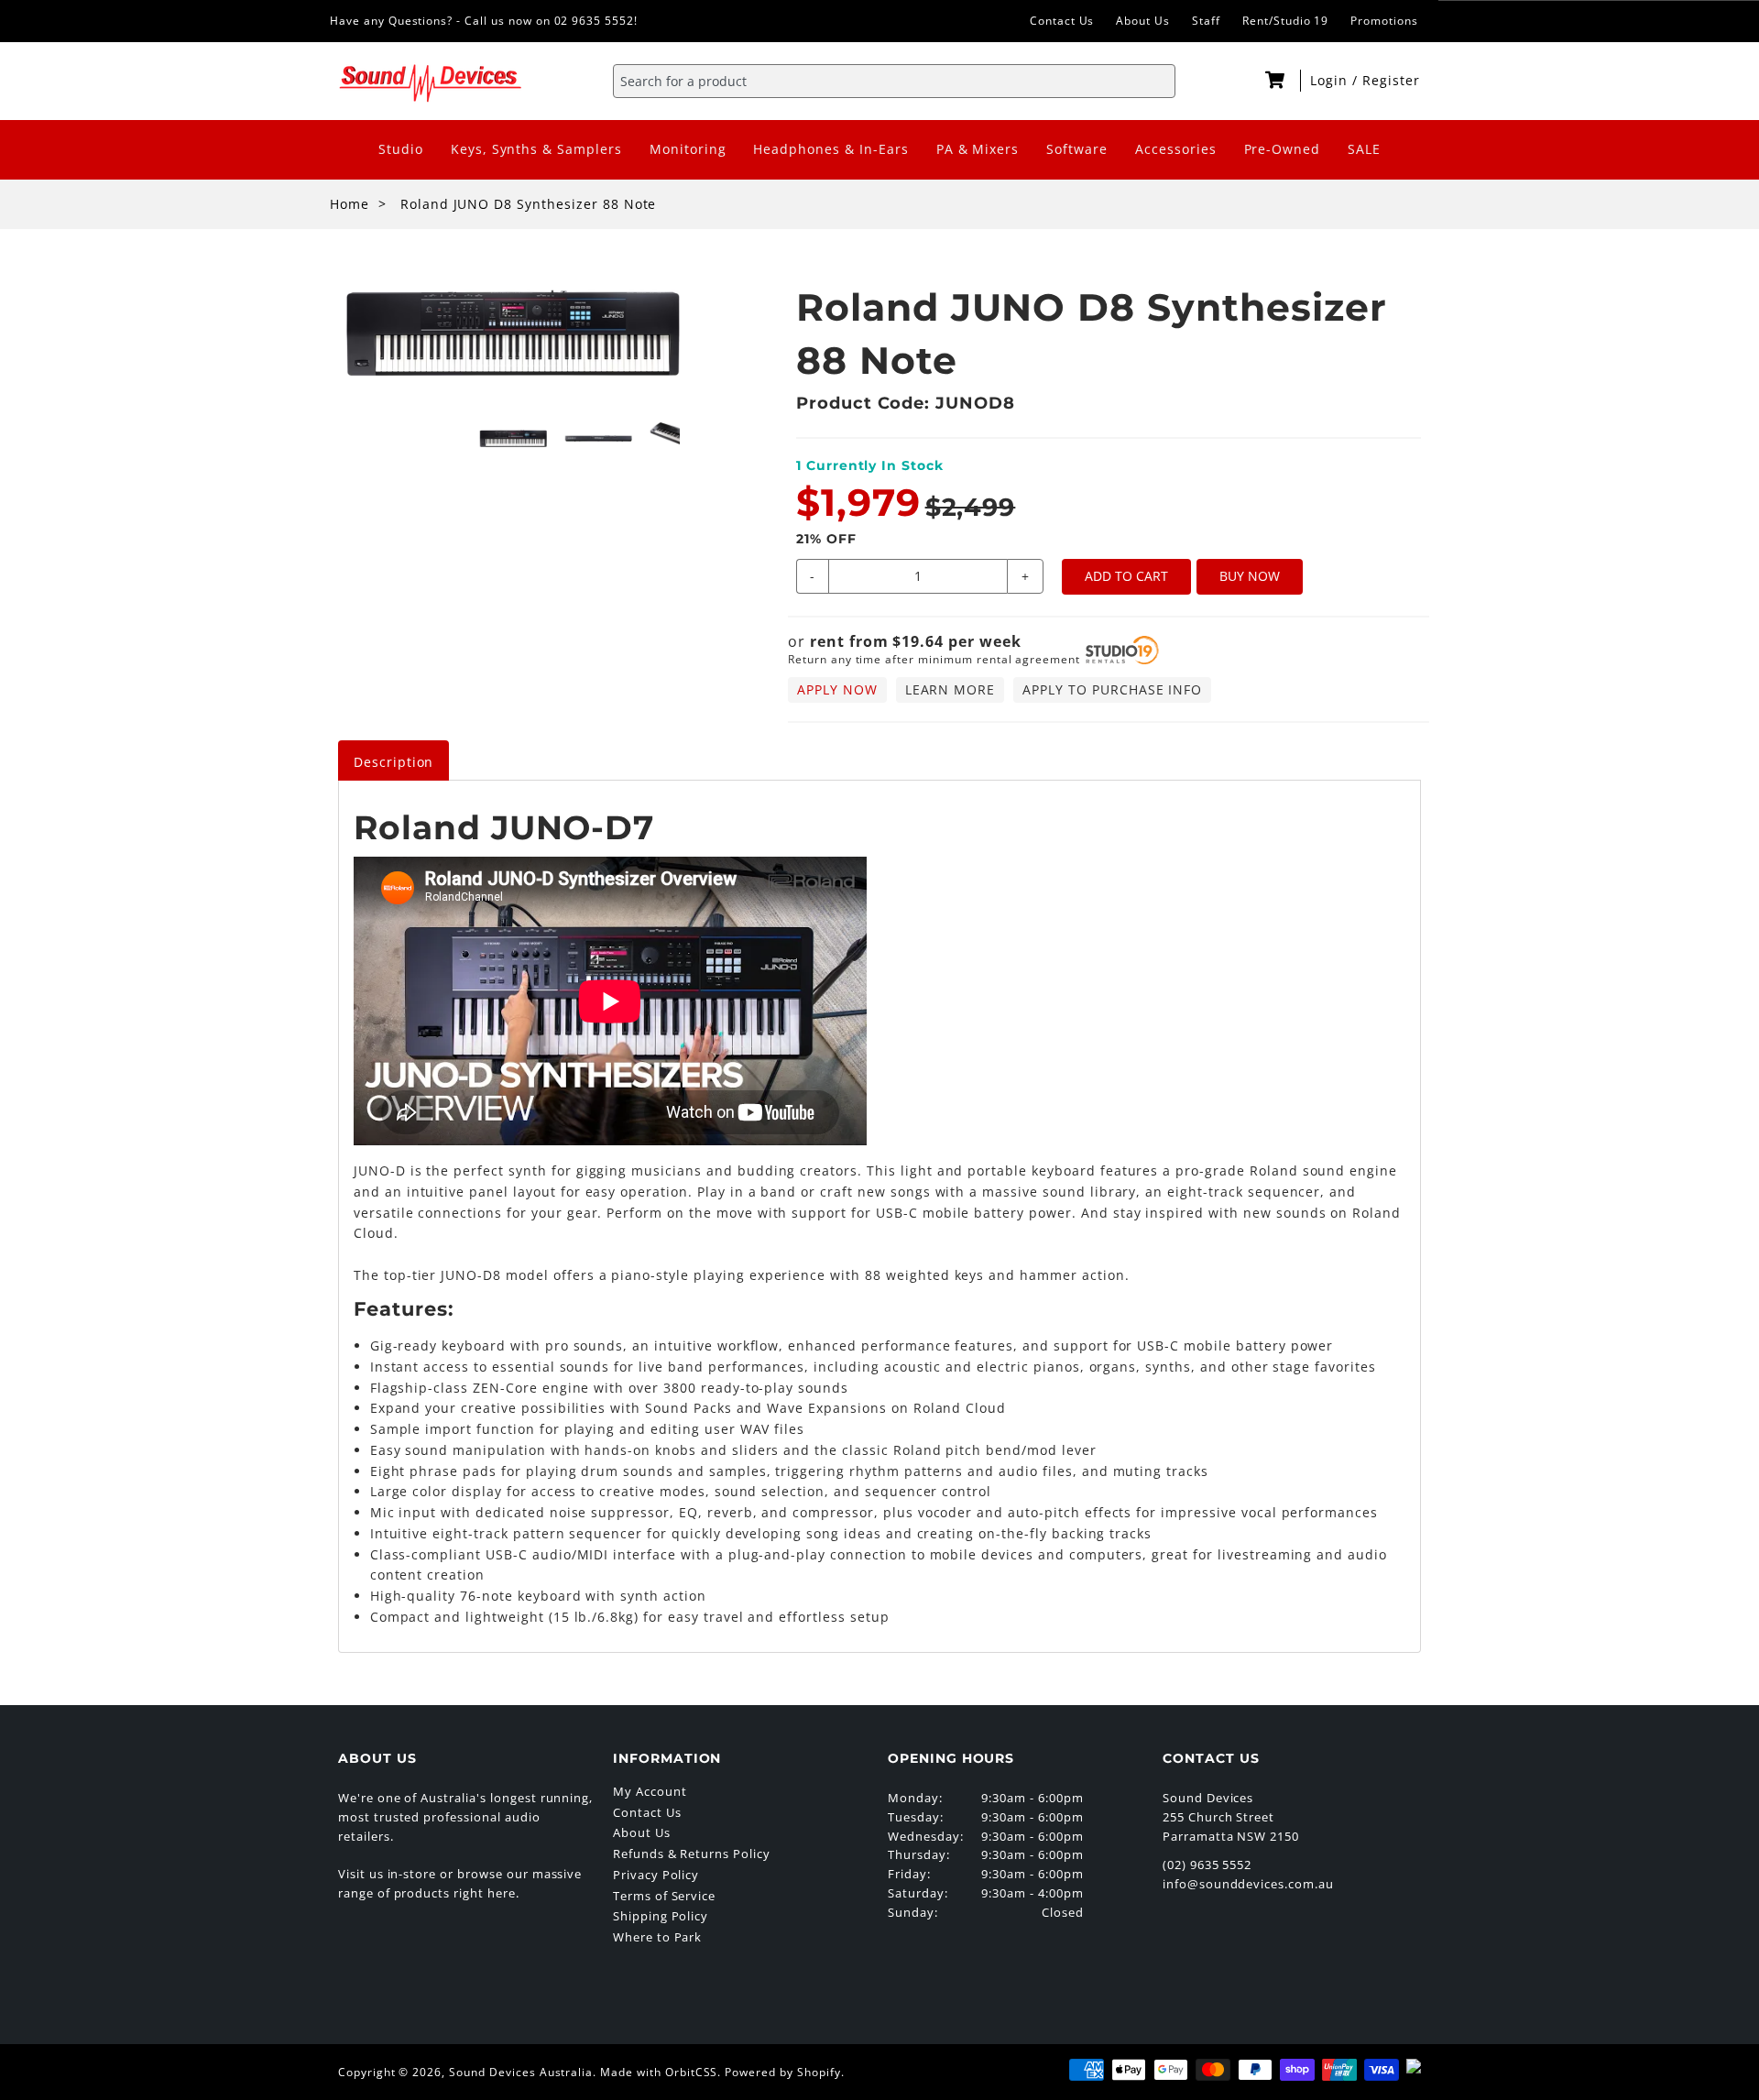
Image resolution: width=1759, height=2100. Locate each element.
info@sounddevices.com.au (1248, 1884)
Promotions (1384, 21)
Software (1077, 149)
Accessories (1176, 149)
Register (1391, 80)
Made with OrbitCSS (659, 2072)
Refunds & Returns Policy (692, 1854)
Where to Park (657, 1937)
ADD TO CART (1126, 576)
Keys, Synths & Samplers (536, 149)
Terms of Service (664, 1896)
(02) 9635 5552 (1207, 1865)
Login (1331, 80)
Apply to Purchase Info (1112, 689)
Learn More (951, 689)
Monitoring (688, 149)
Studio (401, 149)
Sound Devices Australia (521, 2072)
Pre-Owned (1283, 149)
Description (394, 762)
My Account (650, 1791)
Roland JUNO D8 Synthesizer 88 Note (529, 204)
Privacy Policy (656, 1875)
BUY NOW (1250, 576)
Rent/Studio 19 (1285, 21)
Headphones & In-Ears (830, 149)
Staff (1206, 21)
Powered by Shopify (782, 2072)
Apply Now (837, 689)
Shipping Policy (661, 1916)
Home (350, 204)
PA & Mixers (978, 149)
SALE (1364, 149)
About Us (1143, 21)
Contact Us (1062, 21)
